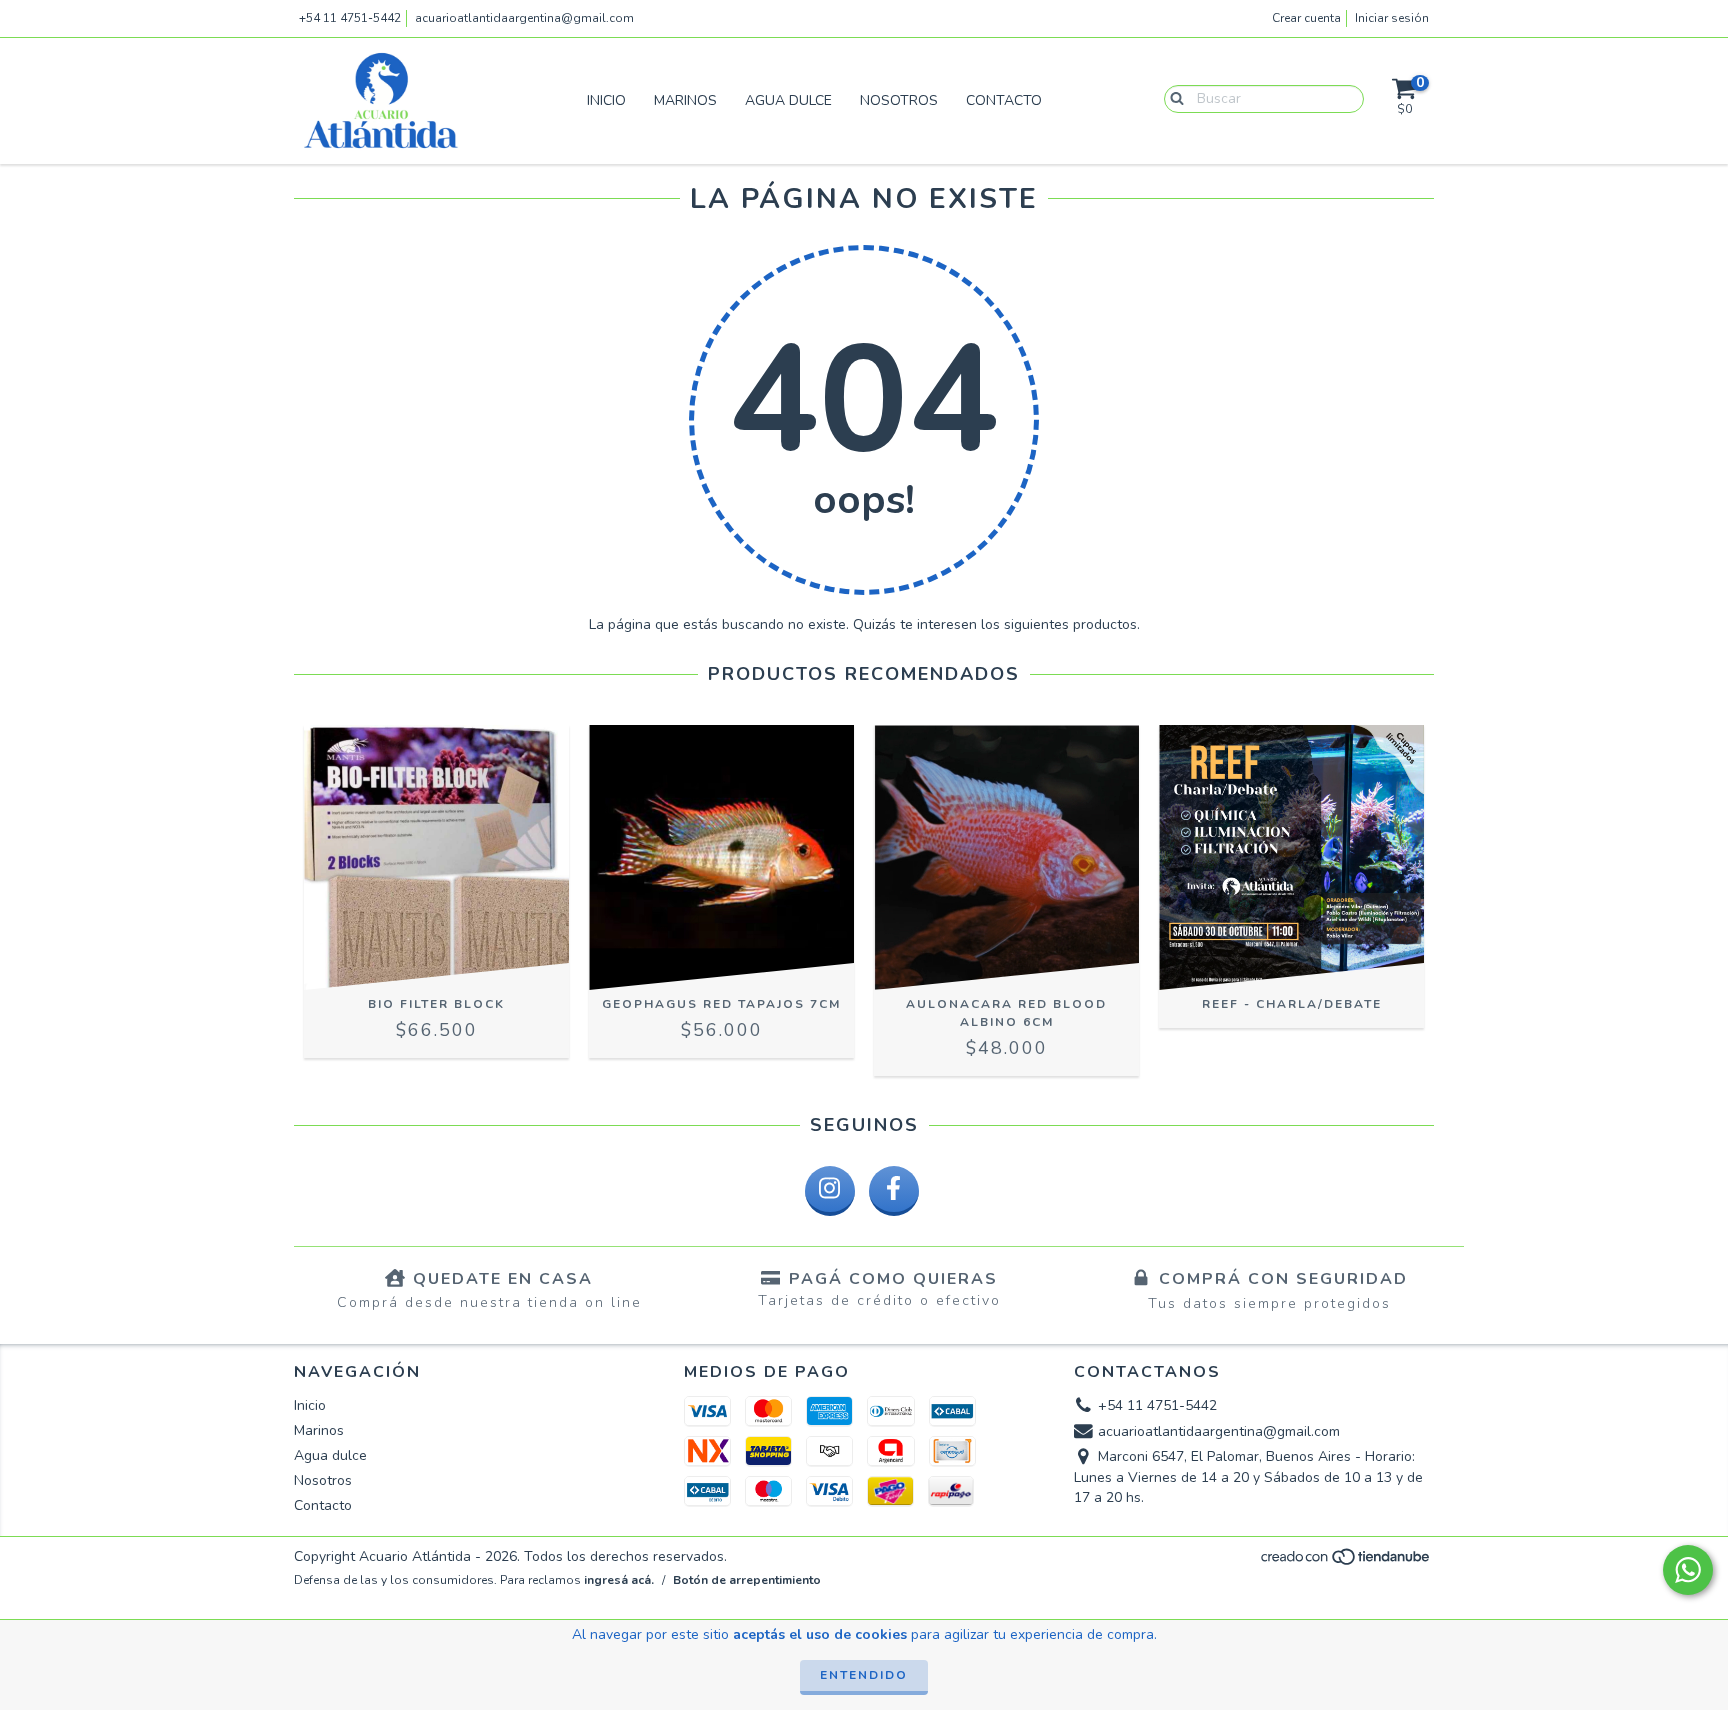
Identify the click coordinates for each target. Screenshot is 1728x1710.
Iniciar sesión (1392, 18)
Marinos (685, 100)
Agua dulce (788, 100)
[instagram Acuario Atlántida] (830, 1191)
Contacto (1004, 100)
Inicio (606, 100)
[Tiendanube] (1346, 1563)
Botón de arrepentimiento (747, 1580)
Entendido (864, 1675)
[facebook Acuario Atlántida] (894, 1191)
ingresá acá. (619, 1580)
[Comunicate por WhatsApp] (1688, 1570)
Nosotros (899, 100)
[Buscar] (1172, 98)
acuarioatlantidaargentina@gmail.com (524, 18)
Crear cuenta (1306, 18)
